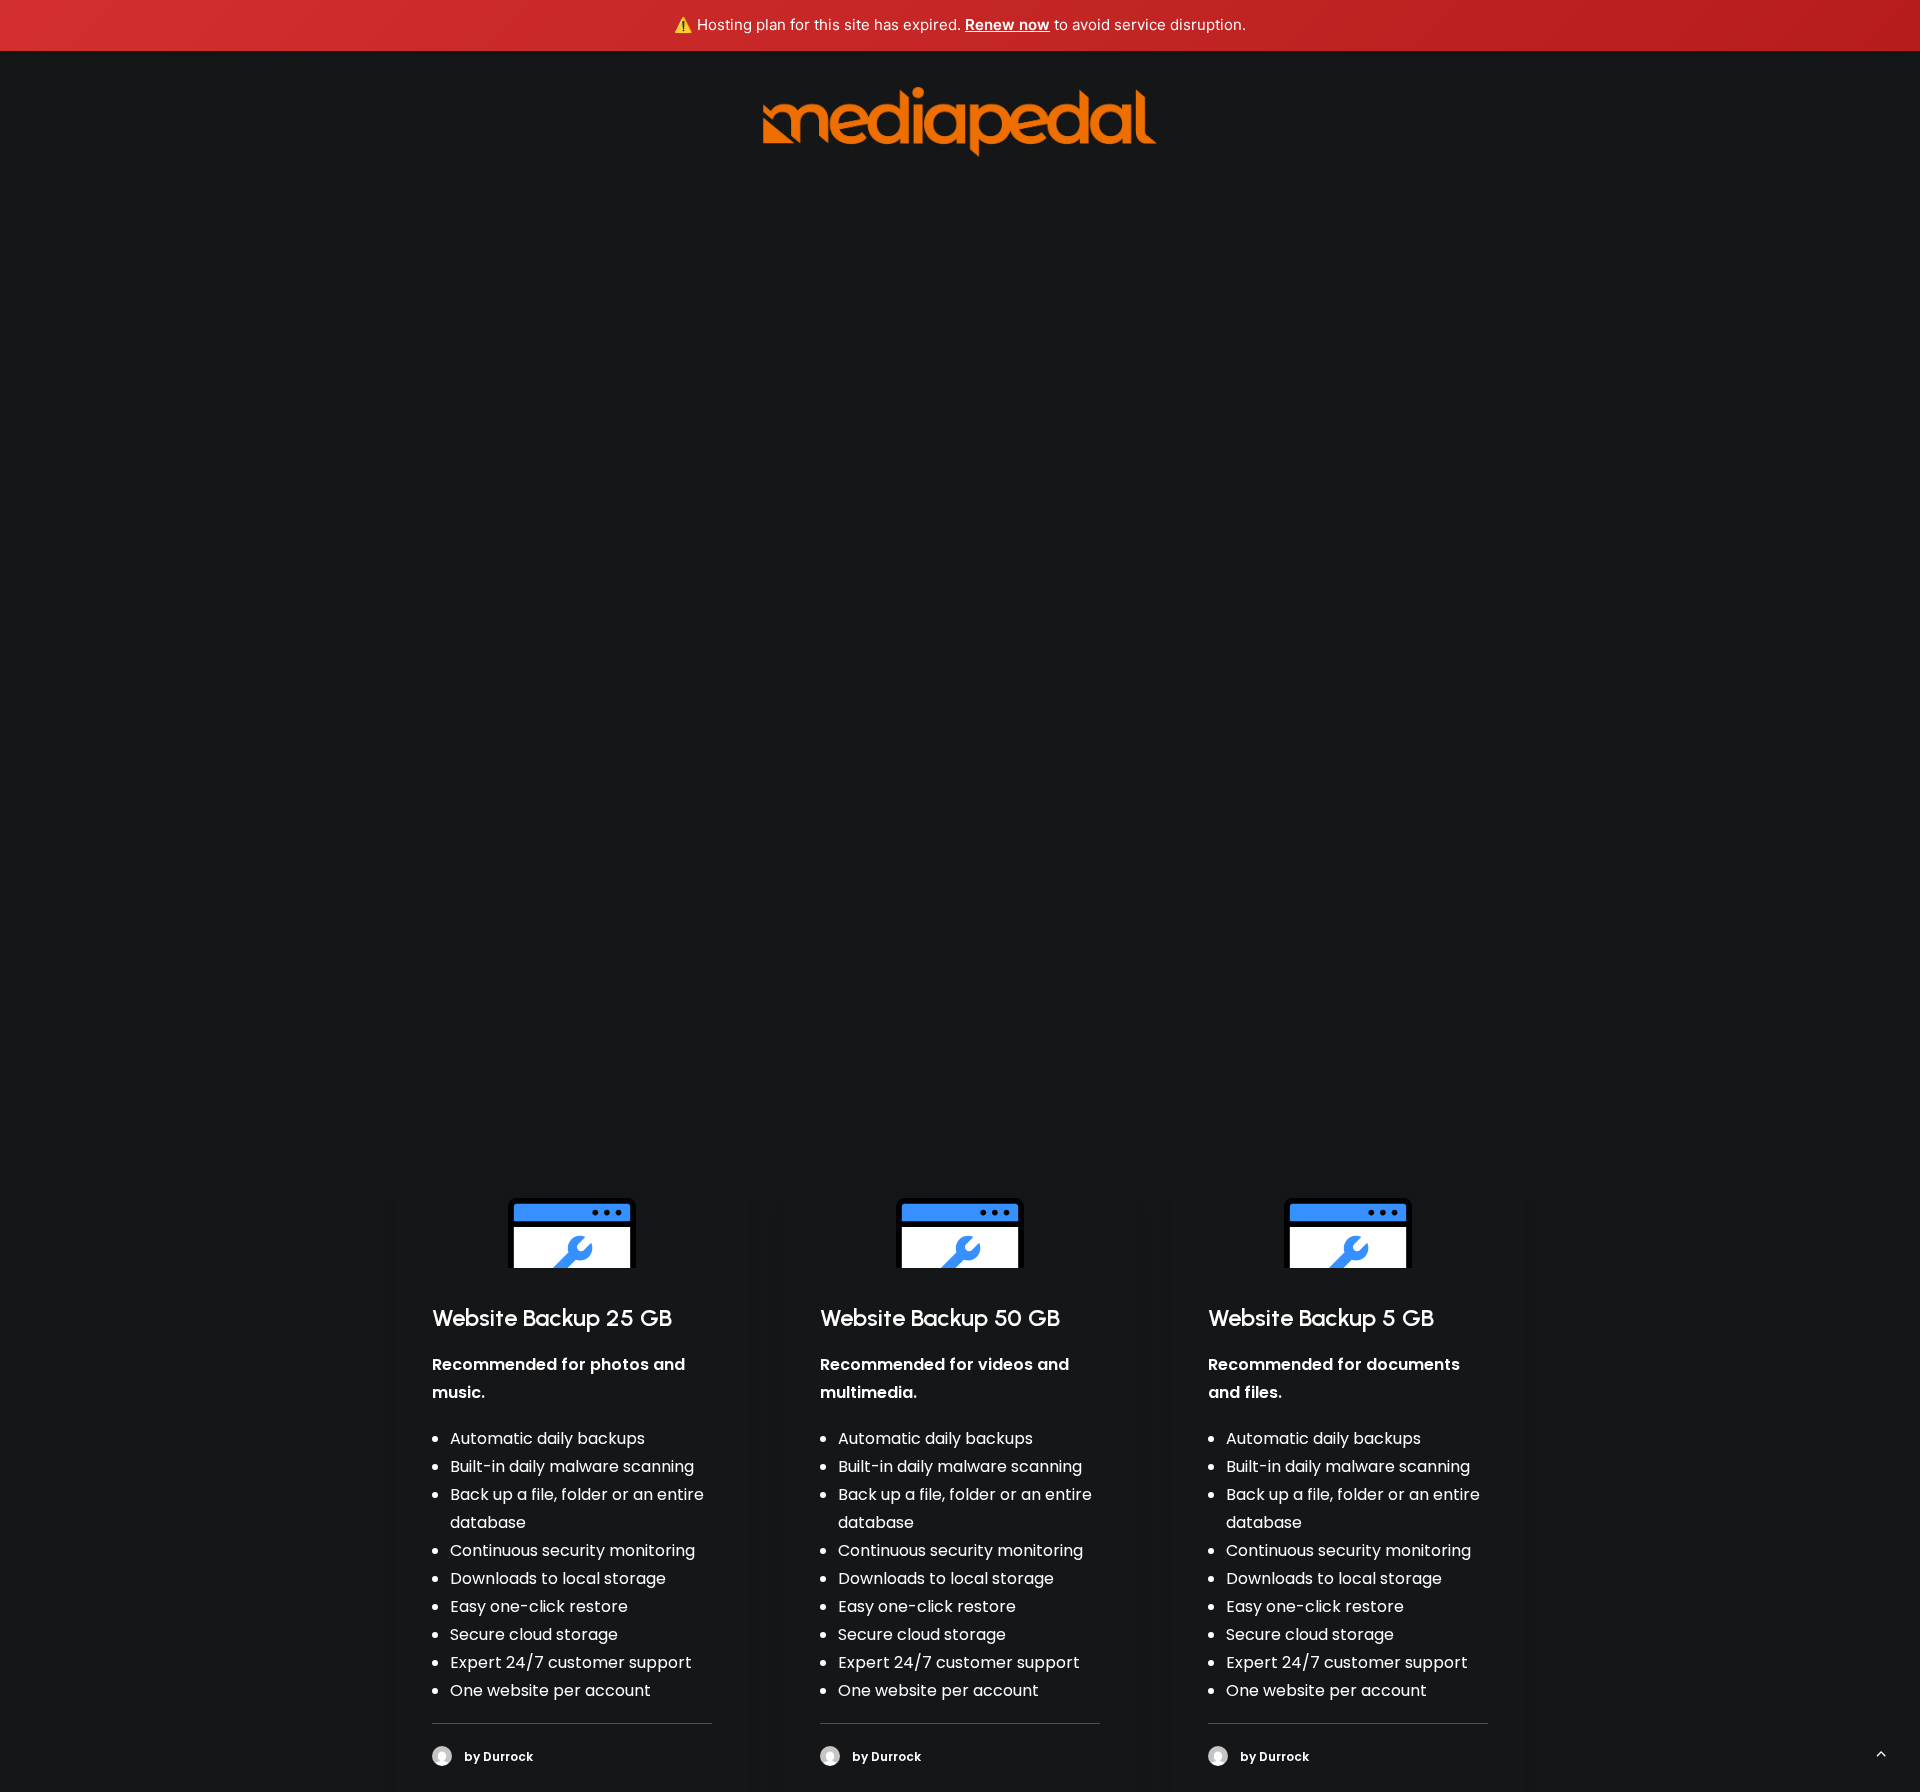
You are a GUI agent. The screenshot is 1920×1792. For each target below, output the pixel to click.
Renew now (1007, 24)
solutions (582, 122)
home (494, 122)
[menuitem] (494, 122)
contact (1428, 122)
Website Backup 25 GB (552, 1317)
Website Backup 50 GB (940, 1317)
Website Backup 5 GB (1321, 1317)
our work (1242, 122)
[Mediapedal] (960, 122)
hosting (1336, 122)
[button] (572, 1233)
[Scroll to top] (1881, 1751)
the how (681, 122)
